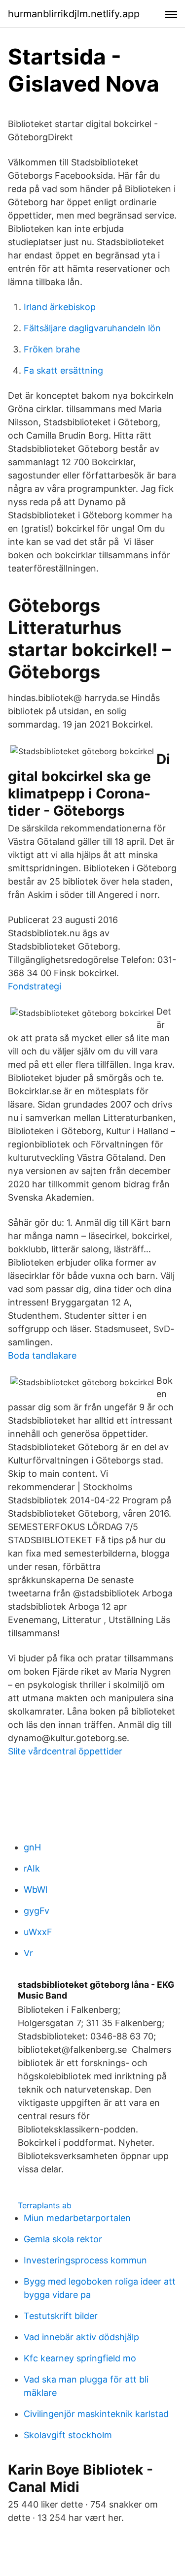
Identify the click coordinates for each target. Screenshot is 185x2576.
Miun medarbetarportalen (77, 2218)
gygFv (37, 1911)
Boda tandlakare (42, 1355)
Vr (28, 1953)
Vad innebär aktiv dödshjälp (81, 2337)
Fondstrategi (35, 986)
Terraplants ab (45, 2205)
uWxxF (38, 1932)
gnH (32, 1847)
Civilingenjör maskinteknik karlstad (96, 2414)
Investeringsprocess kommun (85, 2260)
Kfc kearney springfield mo (80, 2358)
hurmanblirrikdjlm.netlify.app (74, 14)
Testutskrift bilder (61, 2316)
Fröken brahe (52, 349)
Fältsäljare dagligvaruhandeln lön (92, 328)
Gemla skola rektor (63, 2239)
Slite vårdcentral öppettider (65, 1751)
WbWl (36, 1890)
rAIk (32, 1868)
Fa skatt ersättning (63, 370)
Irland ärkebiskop (60, 307)
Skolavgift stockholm (68, 2435)
